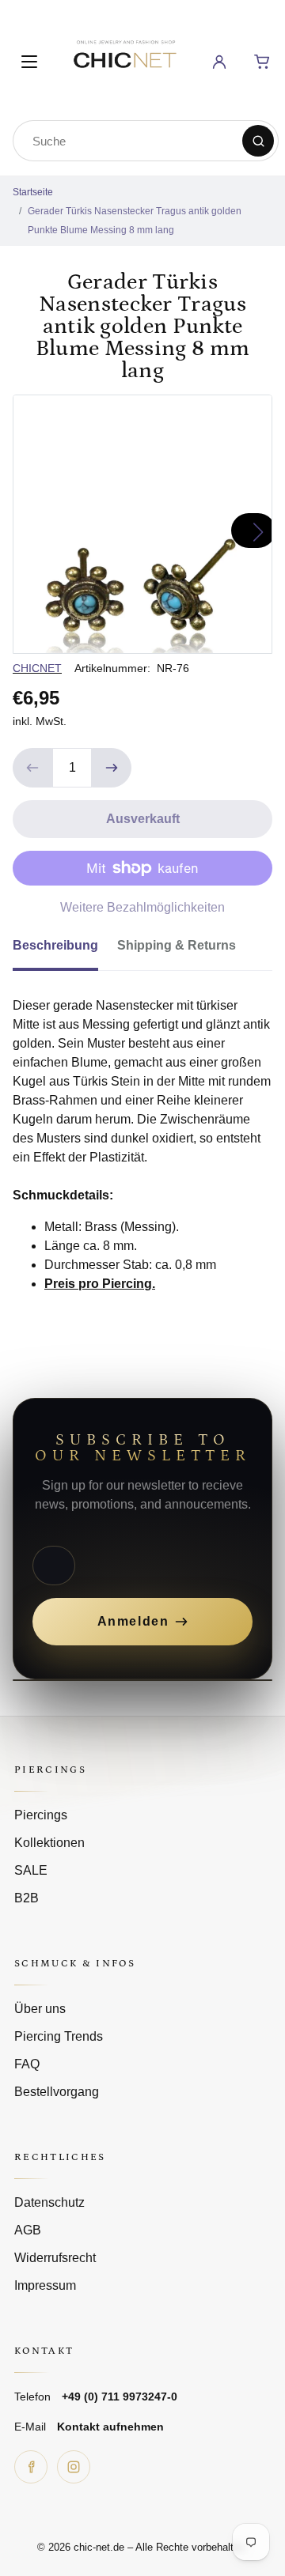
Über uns (40, 2009)
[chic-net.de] (124, 59)
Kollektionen (49, 1843)
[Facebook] (31, 2467)
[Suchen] (258, 141)
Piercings (41, 1815)
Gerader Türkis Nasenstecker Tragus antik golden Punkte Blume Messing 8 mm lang (135, 221)
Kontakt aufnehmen (110, 2427)
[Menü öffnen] (29, 62)
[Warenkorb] (262, 62)
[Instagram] (74, 2467)
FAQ (27, 2064)
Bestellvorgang (57, 2092)
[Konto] (219, 62)
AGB (28, 2230)
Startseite (33, 192)
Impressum (45, 2285)
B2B (27, 1898)
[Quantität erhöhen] (112, 768)
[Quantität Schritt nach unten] (32, 768)
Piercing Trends (59, 2036)
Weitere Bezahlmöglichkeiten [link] (142, 907)
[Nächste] (253, 531)
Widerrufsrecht (55, 2258)
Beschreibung (55, 945)
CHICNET (37, 668)
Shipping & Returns (177, 945)
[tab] (65, 950)
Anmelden (133, 1621)
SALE (31, 1870)
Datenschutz (49, 2202)
